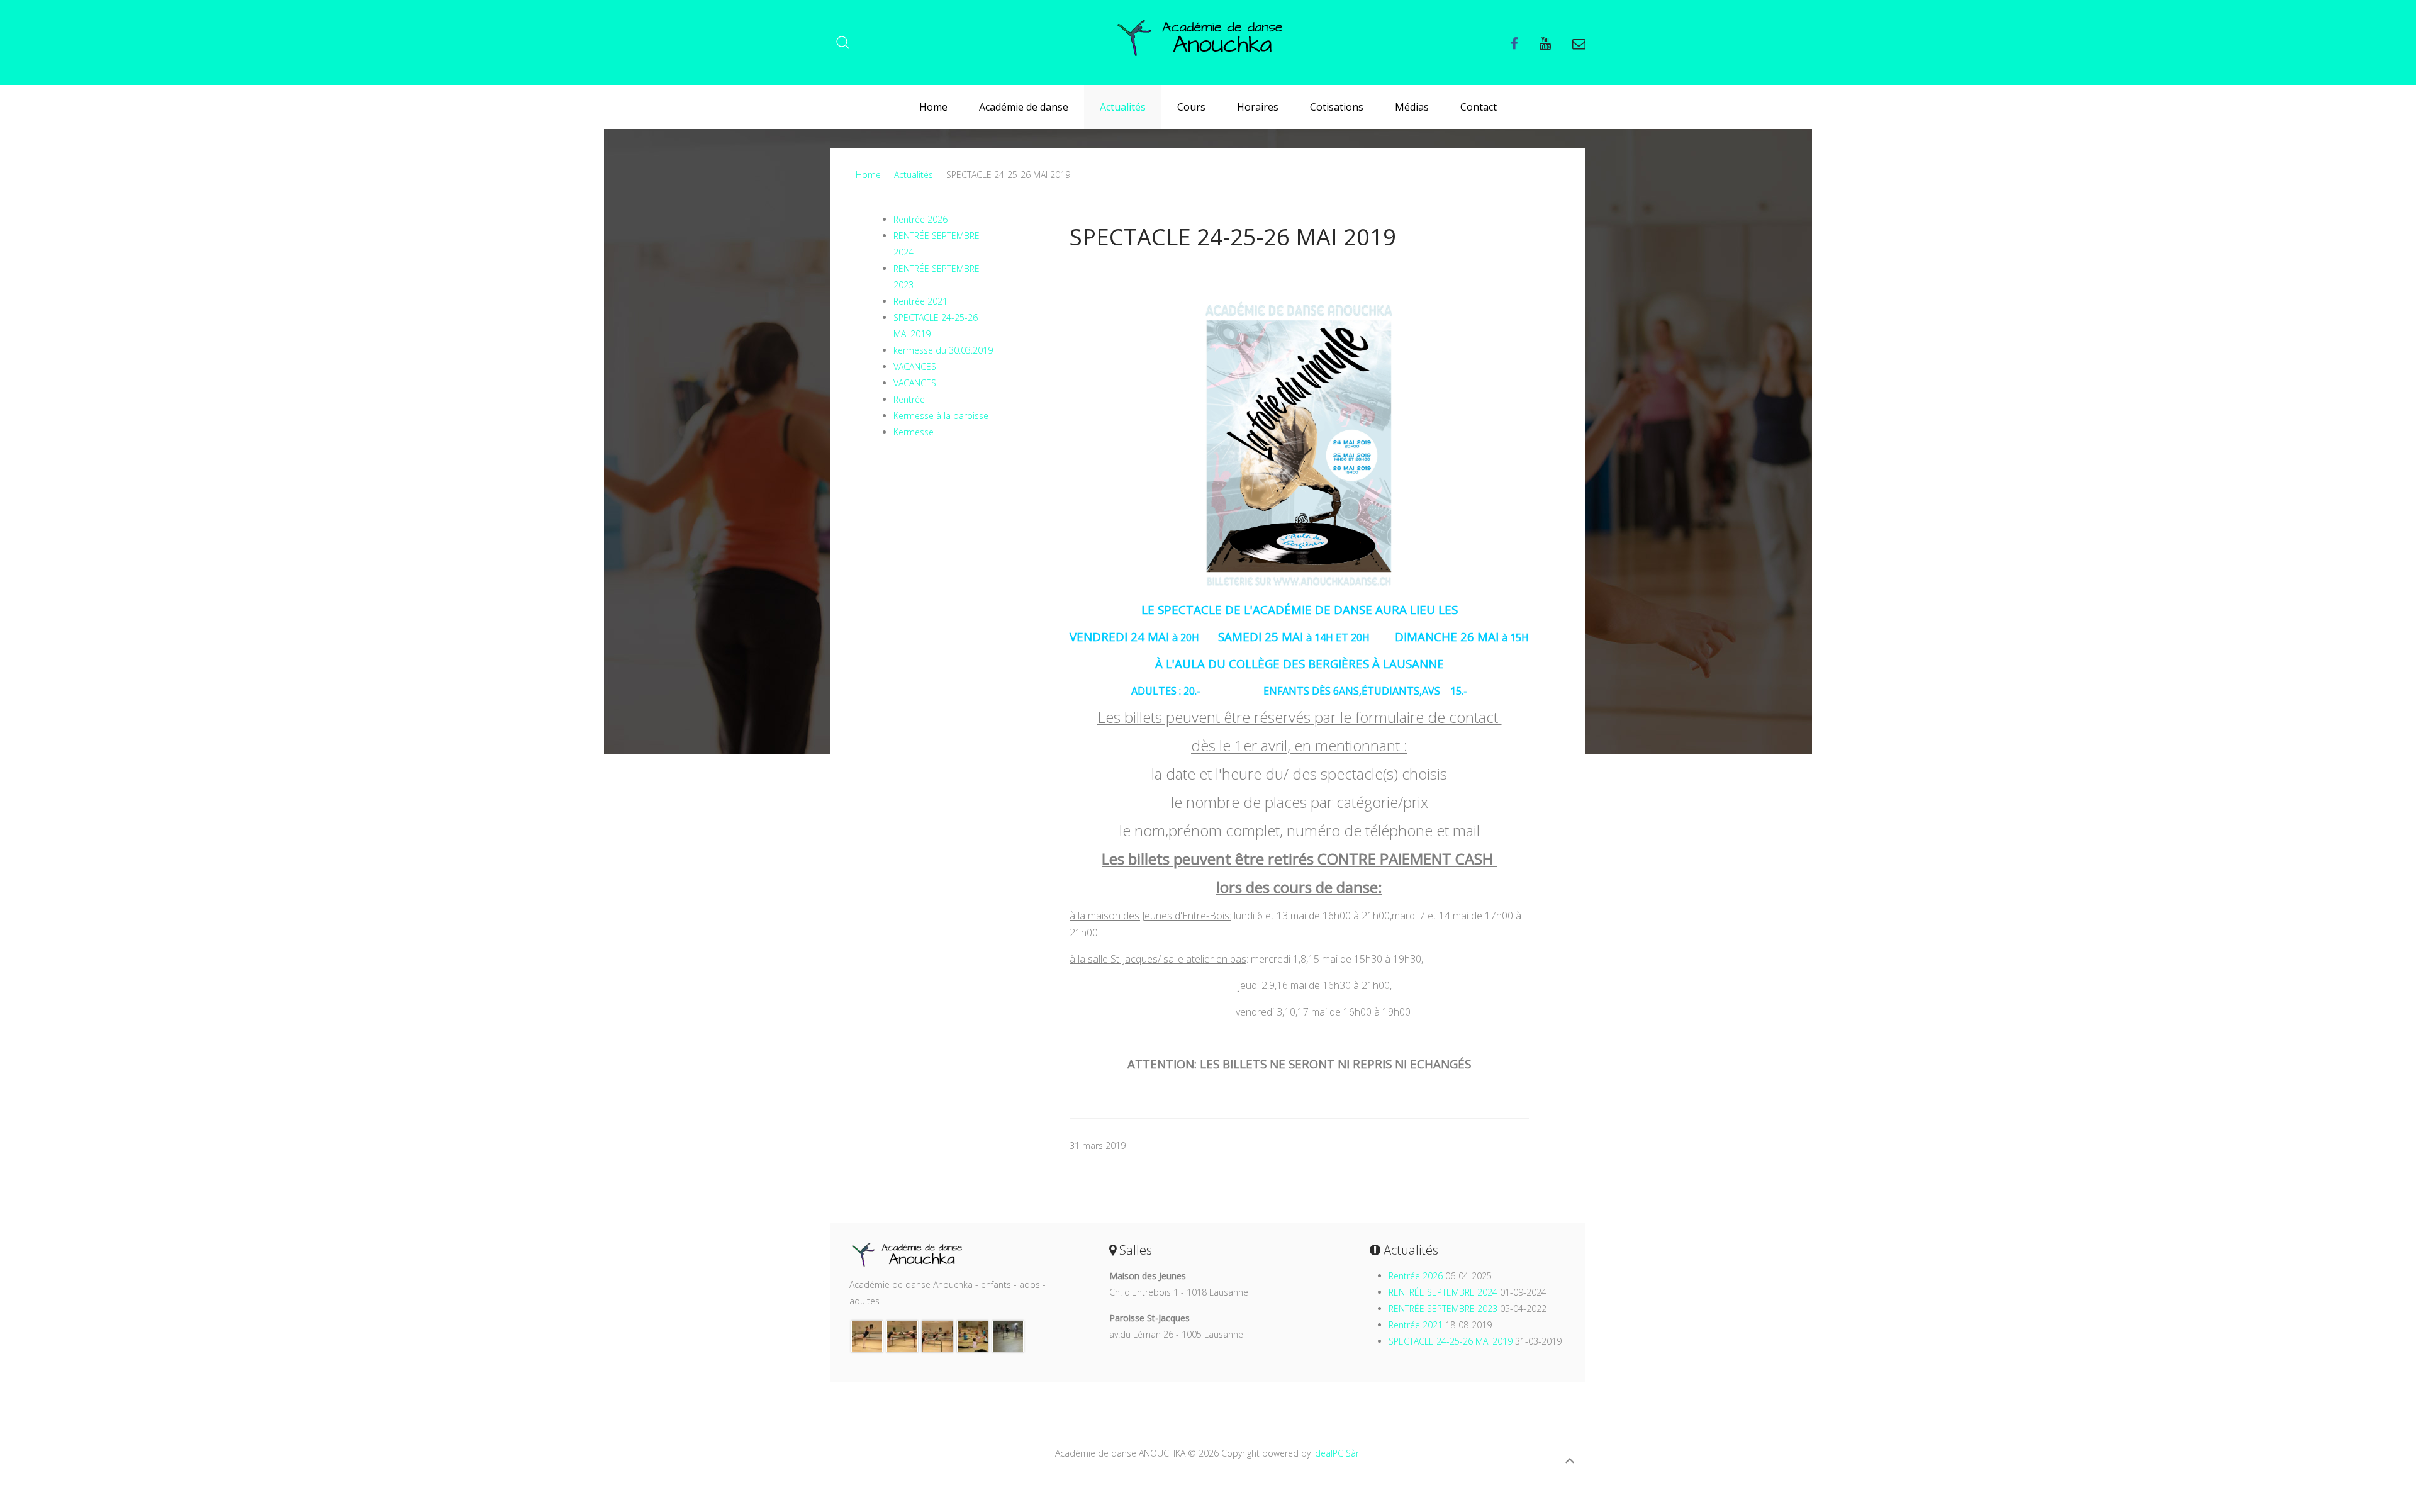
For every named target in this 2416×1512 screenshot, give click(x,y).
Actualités (1123, 107)
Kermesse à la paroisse (941, 416)
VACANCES (915, 367)
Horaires (1258, 107)
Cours (1191, 107)
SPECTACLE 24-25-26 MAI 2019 (1451, 1341)
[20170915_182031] (1008, 1336)
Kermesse (914, 432)
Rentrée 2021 (920, 301)
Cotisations (1337, 107)
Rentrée (909, 399)
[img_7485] (973, 1336)
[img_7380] (937, 1336)
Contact (1479, 107)
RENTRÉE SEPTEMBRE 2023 (1443, 1308)
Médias (1412, 107)
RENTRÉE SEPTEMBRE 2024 (1443, 1292)
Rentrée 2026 (920, 219)
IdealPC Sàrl (1337, 1453)
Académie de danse (1024, 107)
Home (933, 107)
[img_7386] (867, 1336)
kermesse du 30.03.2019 (943, 350)
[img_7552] (902, 1336)
